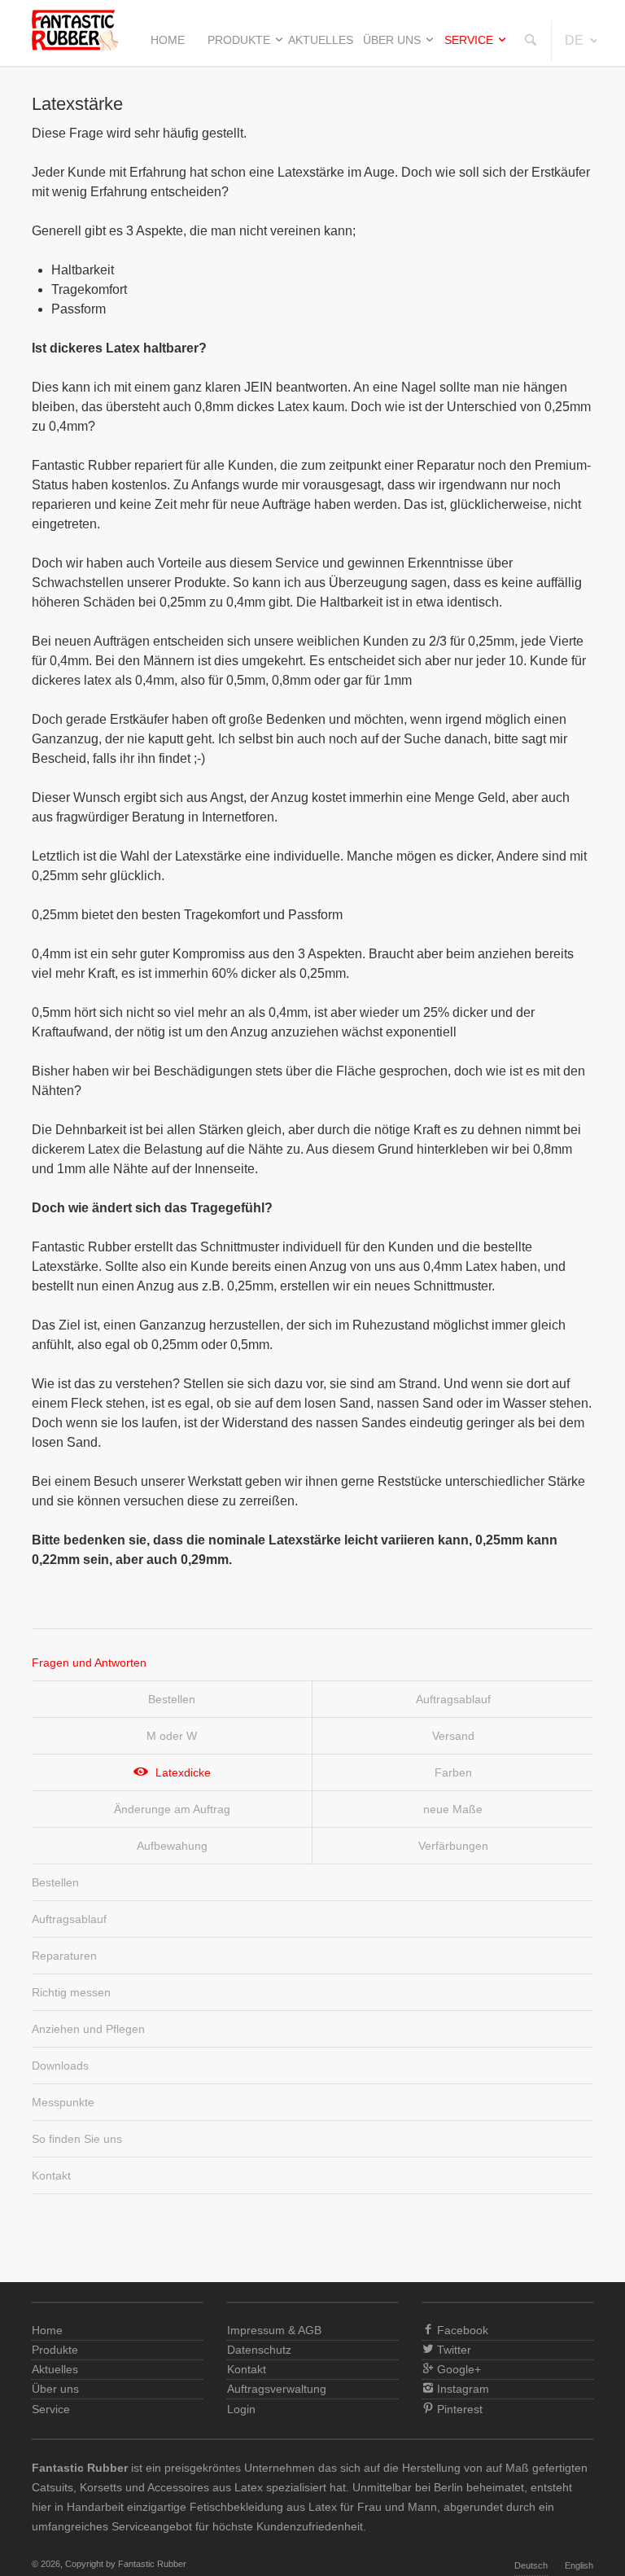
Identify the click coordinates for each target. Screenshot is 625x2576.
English (579, 2565)
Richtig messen (71, 1992)
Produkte (239, 40)
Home (168, 40)
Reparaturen (64, 1956)
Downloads (60, 2066)
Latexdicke (183, 1772)
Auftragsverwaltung (277, 2389)
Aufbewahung (172, 1846)
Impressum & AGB (274, 2330)
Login (241, 2409)
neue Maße (453, 1809)
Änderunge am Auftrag (172, 1809)
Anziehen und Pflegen (88, 2029)
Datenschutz (259, 2350)
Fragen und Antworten (89, 1663)
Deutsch (531, 2565)
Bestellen (172, 1699)
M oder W (172, 1736)
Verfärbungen (453, 1846)
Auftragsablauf (453, 1699)
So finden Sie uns (77, 2139)
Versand (453, 1736)
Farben (453, 1772)
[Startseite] (75, 46)
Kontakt (51, 2175)
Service (469, 40)
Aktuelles (321, 40)
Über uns (392, 40)
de (574, 40)
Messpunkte (63, 2102)
